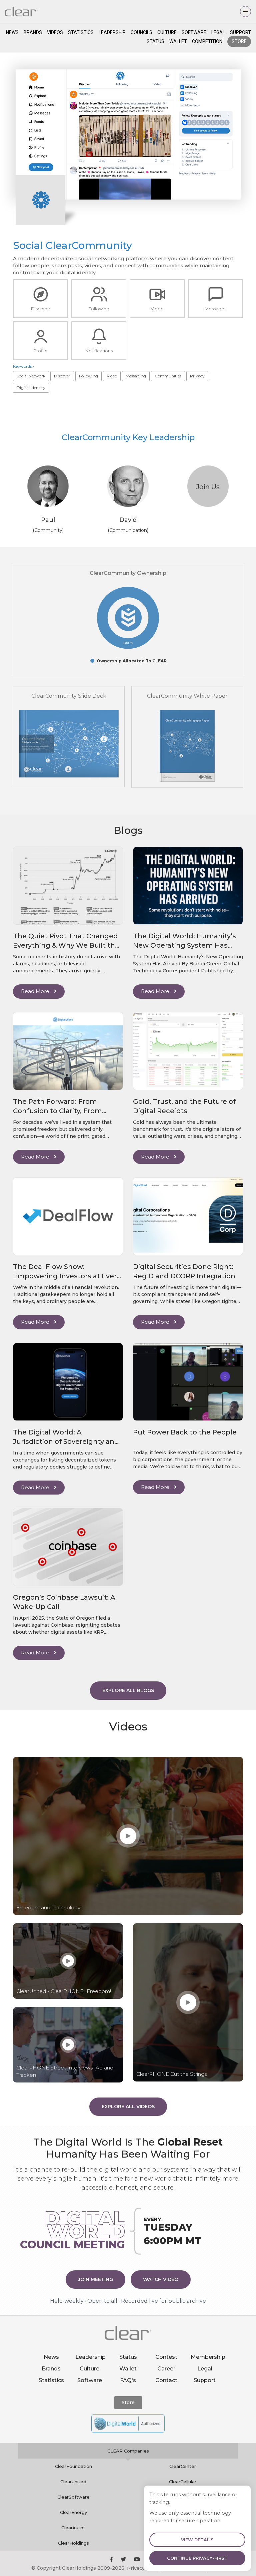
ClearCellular (183, 2482)
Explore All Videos (128, 2107)
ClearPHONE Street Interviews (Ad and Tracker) (65, 2071)
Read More (36, 991)
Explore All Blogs (128, 1690)
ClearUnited (73, 2482)
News (12, 32)
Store (239, 41)
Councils (141, 32)
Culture (167, 32)
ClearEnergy (73, 2512)
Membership (208, 2357)
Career (166, 2369)
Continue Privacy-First (197, 2558)
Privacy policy (144, 2568)
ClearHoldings (73, 2543)
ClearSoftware (73, 2497)
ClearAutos (73, 2528)
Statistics (81, 32)
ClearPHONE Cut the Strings (171, 2074)
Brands (33, 32)
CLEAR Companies (128, 2451)
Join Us (208, 487)
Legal (218, 32)
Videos (55, 32)
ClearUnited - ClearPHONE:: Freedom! (64, 1991)
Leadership (112, 32)
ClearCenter (183, 2466)
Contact (166, 2380)
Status (155, 41)
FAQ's (128, 2380)
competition (207, 41)
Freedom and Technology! (49, 1907)
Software (194, 32)
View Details (197, 2540)
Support (240, 32)
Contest (166, 2357)
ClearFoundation (73, 2466)
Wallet (178, 41)
